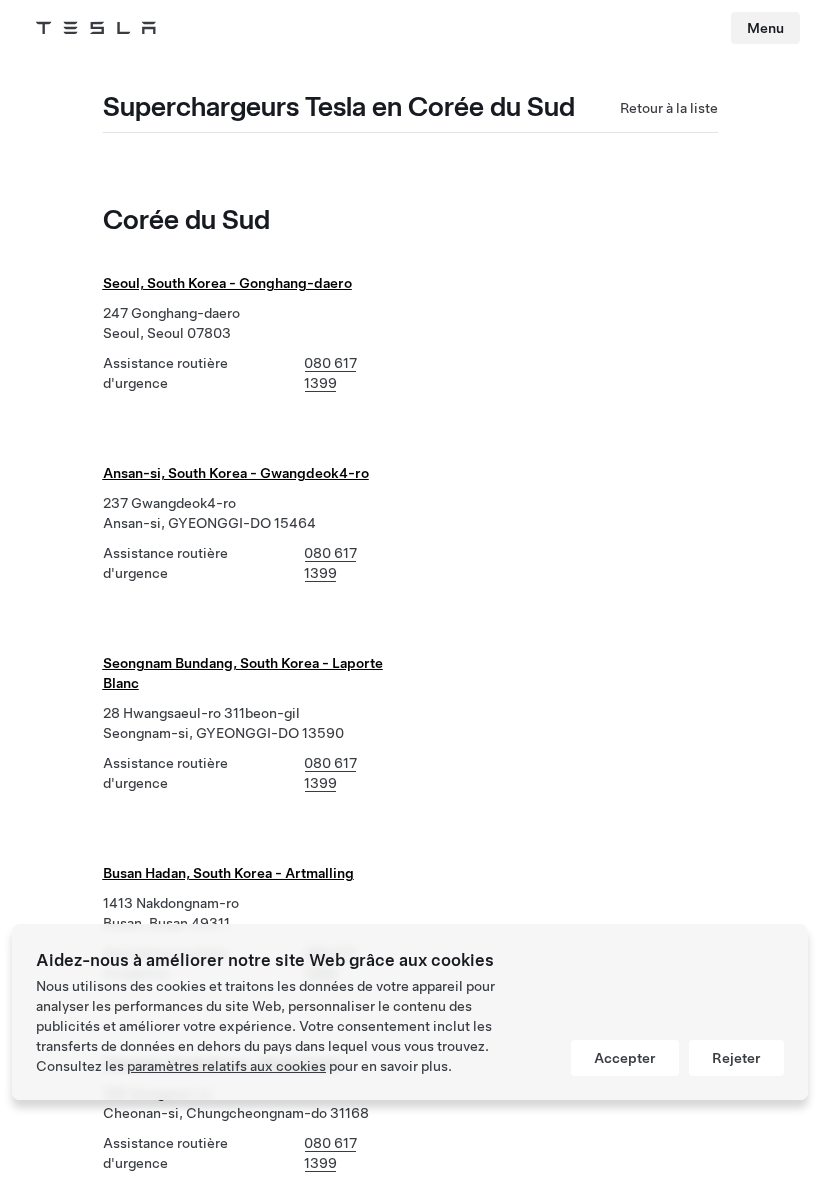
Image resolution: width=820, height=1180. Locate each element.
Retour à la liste (669, 108)
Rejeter (736, 1058)
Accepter (625, 1058)
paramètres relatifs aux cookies (226, 1066)
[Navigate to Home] (96, 28)
